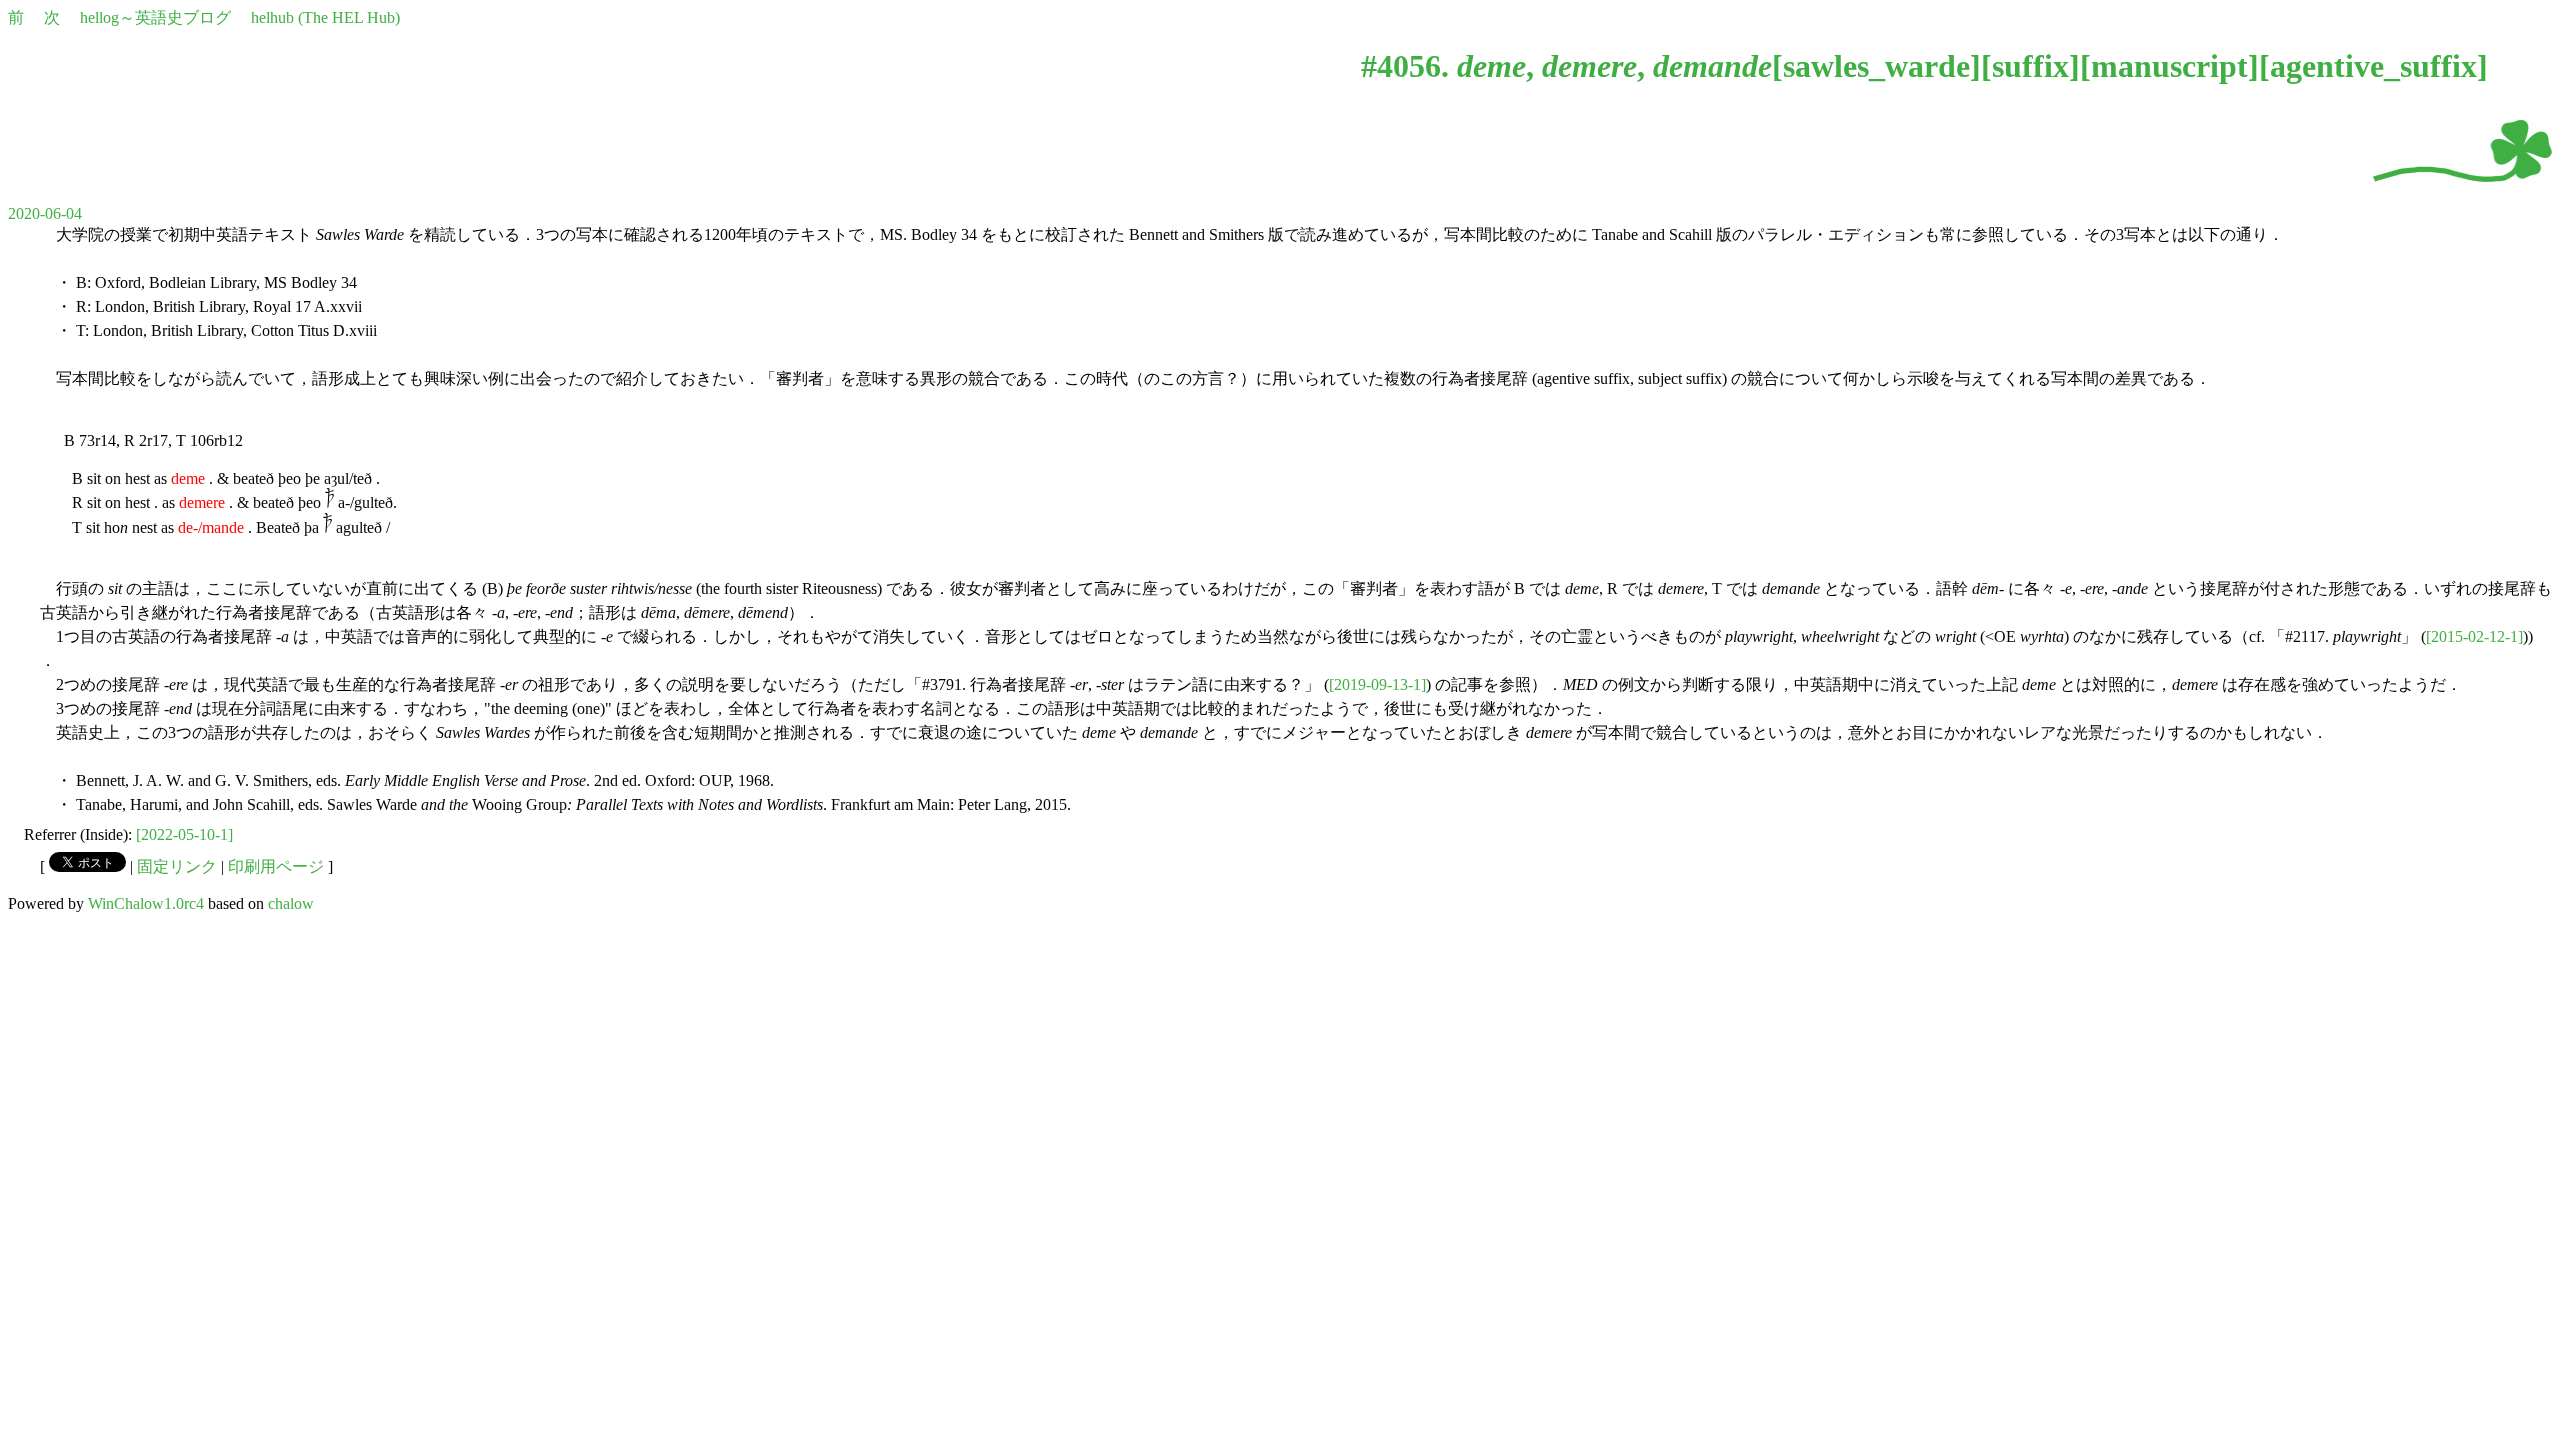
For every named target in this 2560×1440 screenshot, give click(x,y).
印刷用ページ (276, 866)
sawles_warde (1876, 66)
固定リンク (177, 866)
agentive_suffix (2373, 66)
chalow (291, 903)
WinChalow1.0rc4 (146, 903)
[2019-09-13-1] (1377, 684)
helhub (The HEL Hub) (325, 17)
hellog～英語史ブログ (155, 17)
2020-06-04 (45, 213)
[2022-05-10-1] (184, 834)
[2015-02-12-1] (2474, 636)
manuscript (2169, 66)
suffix (2030, 66)
